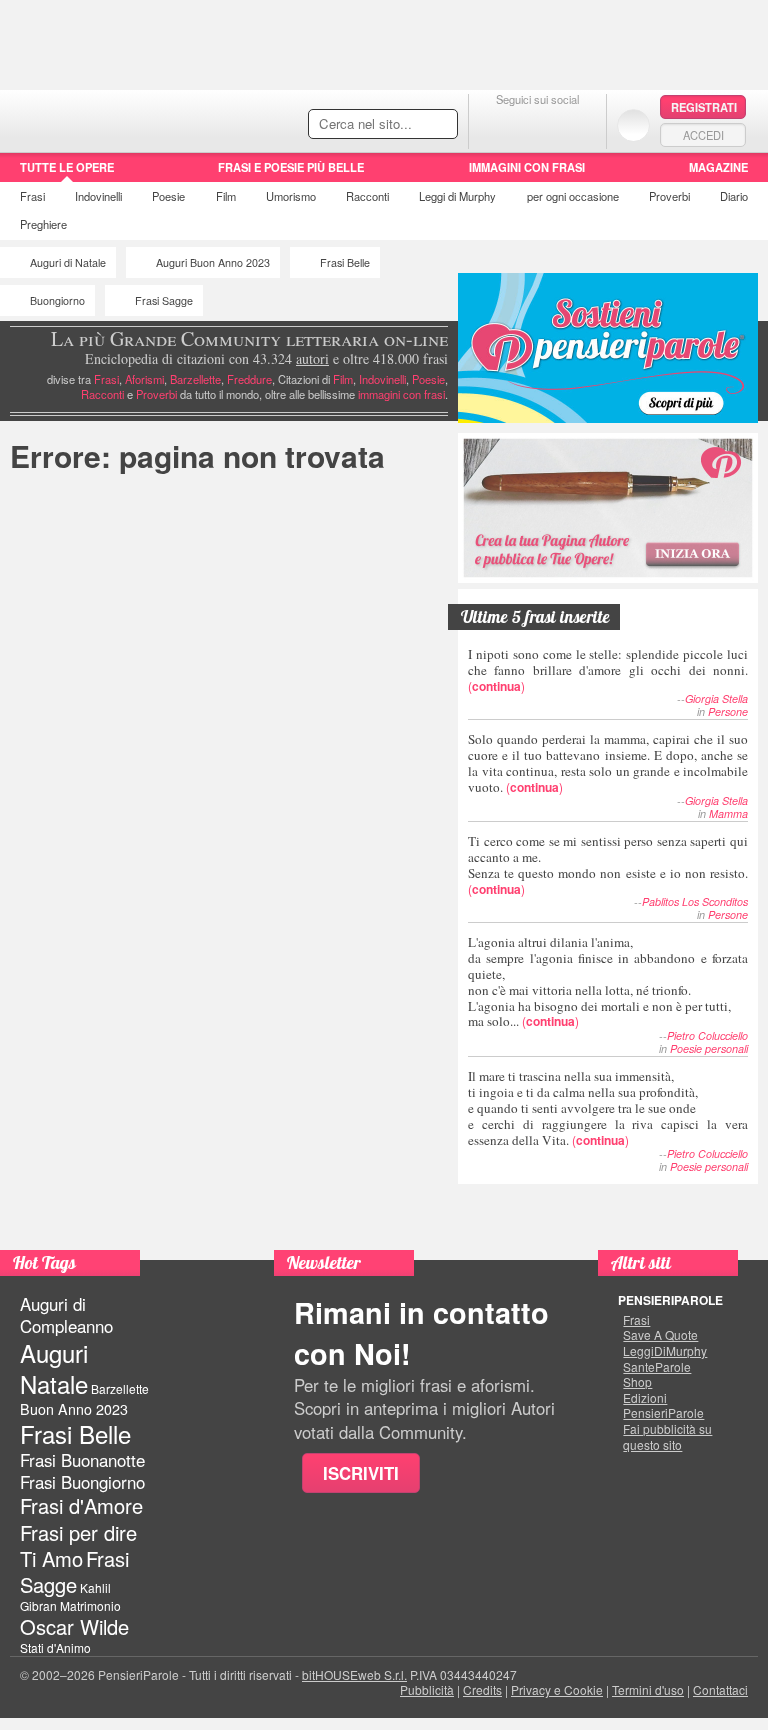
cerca (400, 125)
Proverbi (669, 196)
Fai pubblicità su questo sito (667, 1436)
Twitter (537, 124)
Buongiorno (57, 300)
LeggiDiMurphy (665, 1351)
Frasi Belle (345, 262)
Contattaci (720, 1689)
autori (312, 358)
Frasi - (137, 118)
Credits (482, 1689)
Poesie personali (709, 1048)
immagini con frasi (401, 394)
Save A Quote (660, 1335)
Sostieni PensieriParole (608, 348)
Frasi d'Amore (81, 1505)
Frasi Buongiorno (82, 1482)
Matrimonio (90, 1605)
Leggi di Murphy (457, 196)
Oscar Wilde (74, 1626)
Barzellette (195, 379)
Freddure (249, 379)
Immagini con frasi (527, 167)
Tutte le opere (67, 167)
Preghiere (43, 224)
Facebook (497, 124)
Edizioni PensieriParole (663, 1405)
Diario (734, 196)
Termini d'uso (648, 1689)
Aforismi (144, 379)
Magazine (718, 167)
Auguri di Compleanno (66, 1315)
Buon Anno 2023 (74, 1409)
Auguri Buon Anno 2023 (213, 262)
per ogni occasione (573, 196)
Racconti (367, 196)
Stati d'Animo (55, 1647)
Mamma (728, 813)
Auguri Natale (54, 1368)
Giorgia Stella (716, 698)
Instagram (577, 124)
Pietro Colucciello (707, 1035)
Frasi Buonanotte (82, 1460)
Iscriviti (361, 1473)
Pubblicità (427, 1689)
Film (226, 196)
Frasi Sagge (164, 300)
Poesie (168, 196)
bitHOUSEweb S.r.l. (354, 1674)
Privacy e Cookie (557, 1689)
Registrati (704, 107)
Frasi (32, 196)
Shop (637, 1382)
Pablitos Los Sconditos (695, 901)
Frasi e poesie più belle (291, 167)
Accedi (703, 135)
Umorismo (291, 196)
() (608, 669)
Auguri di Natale (68, 262)
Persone (728, 711)
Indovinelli (98, 196)
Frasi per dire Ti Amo (78, 1545)
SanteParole (657, 1367)
